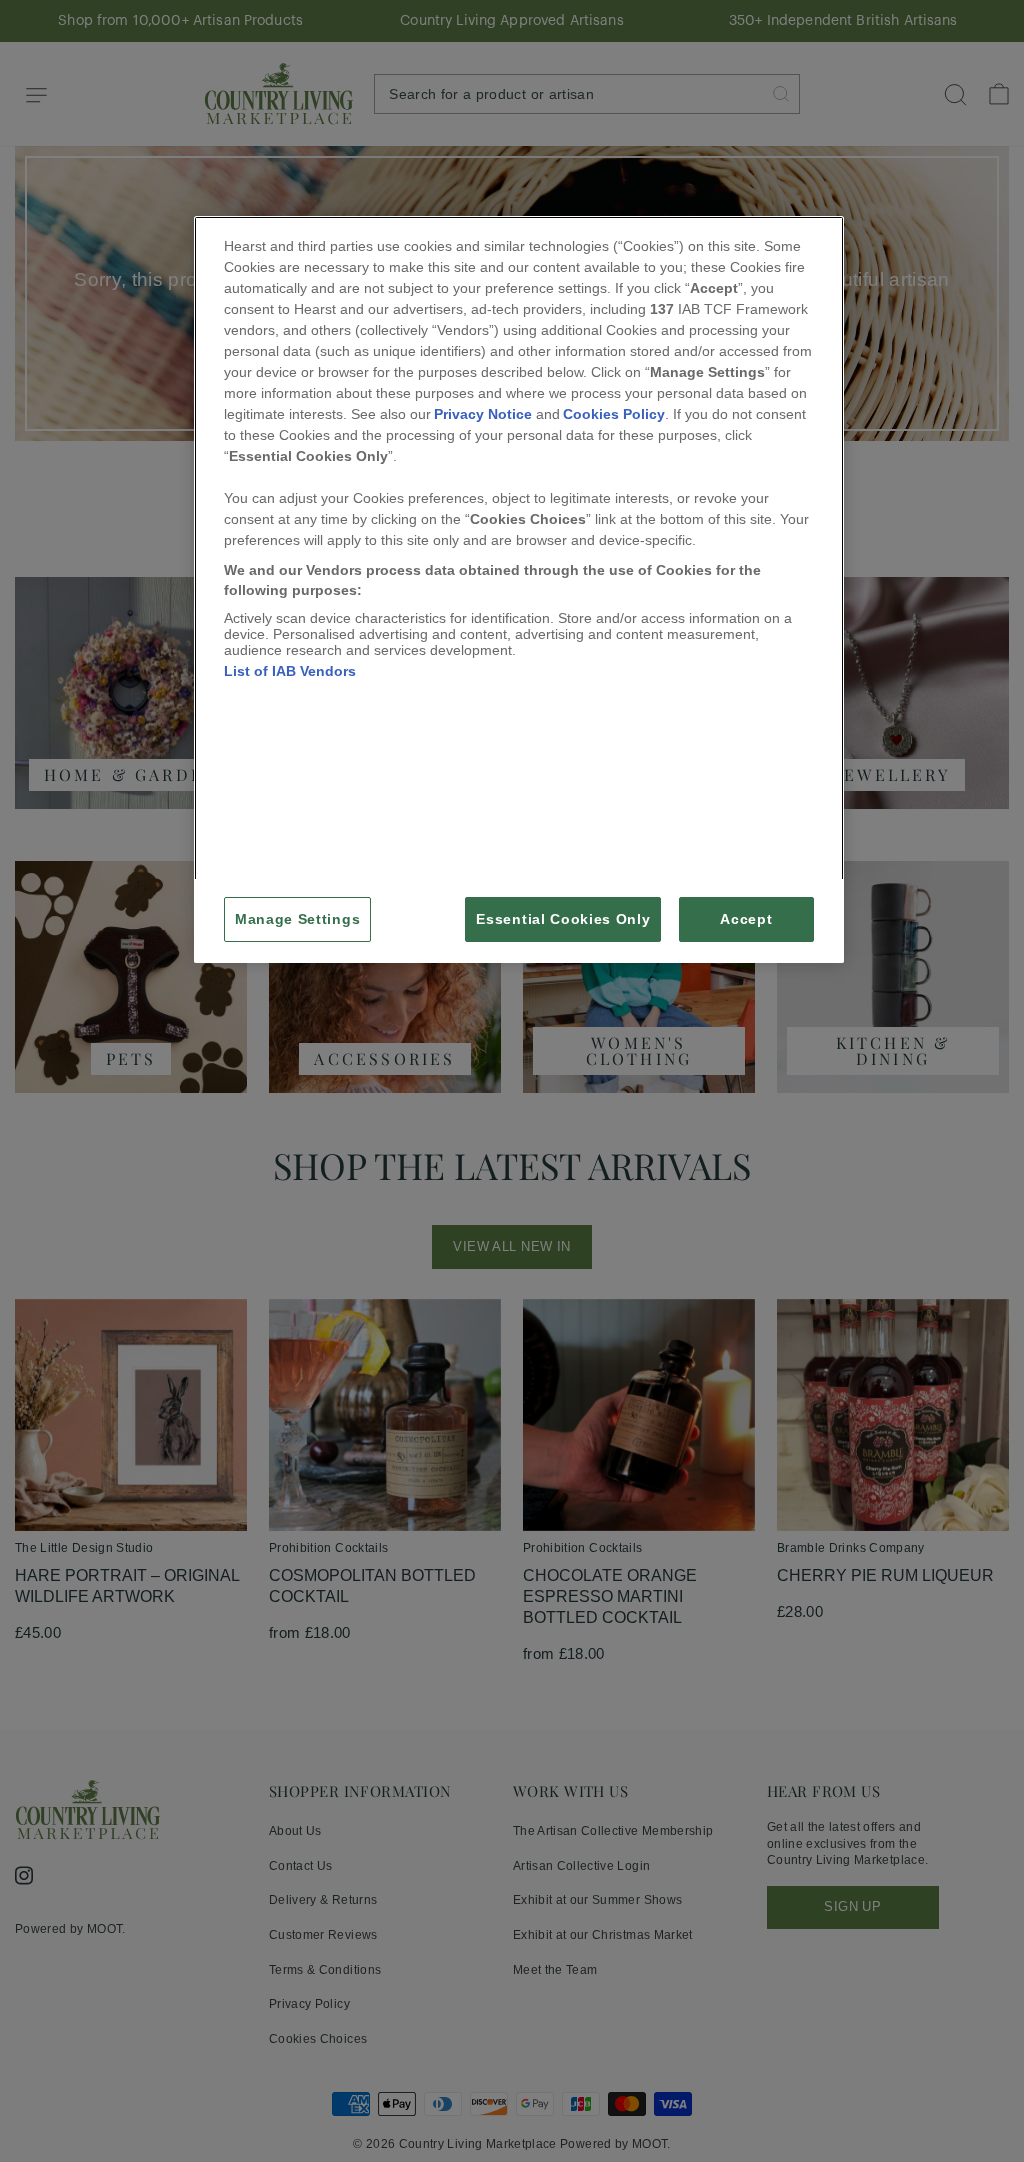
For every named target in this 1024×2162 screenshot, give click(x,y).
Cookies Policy (614, 414)
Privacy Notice (483, 414)
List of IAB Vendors (290, 671)
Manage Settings (297, 919)
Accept (746, 919)
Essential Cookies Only (563, 919)
